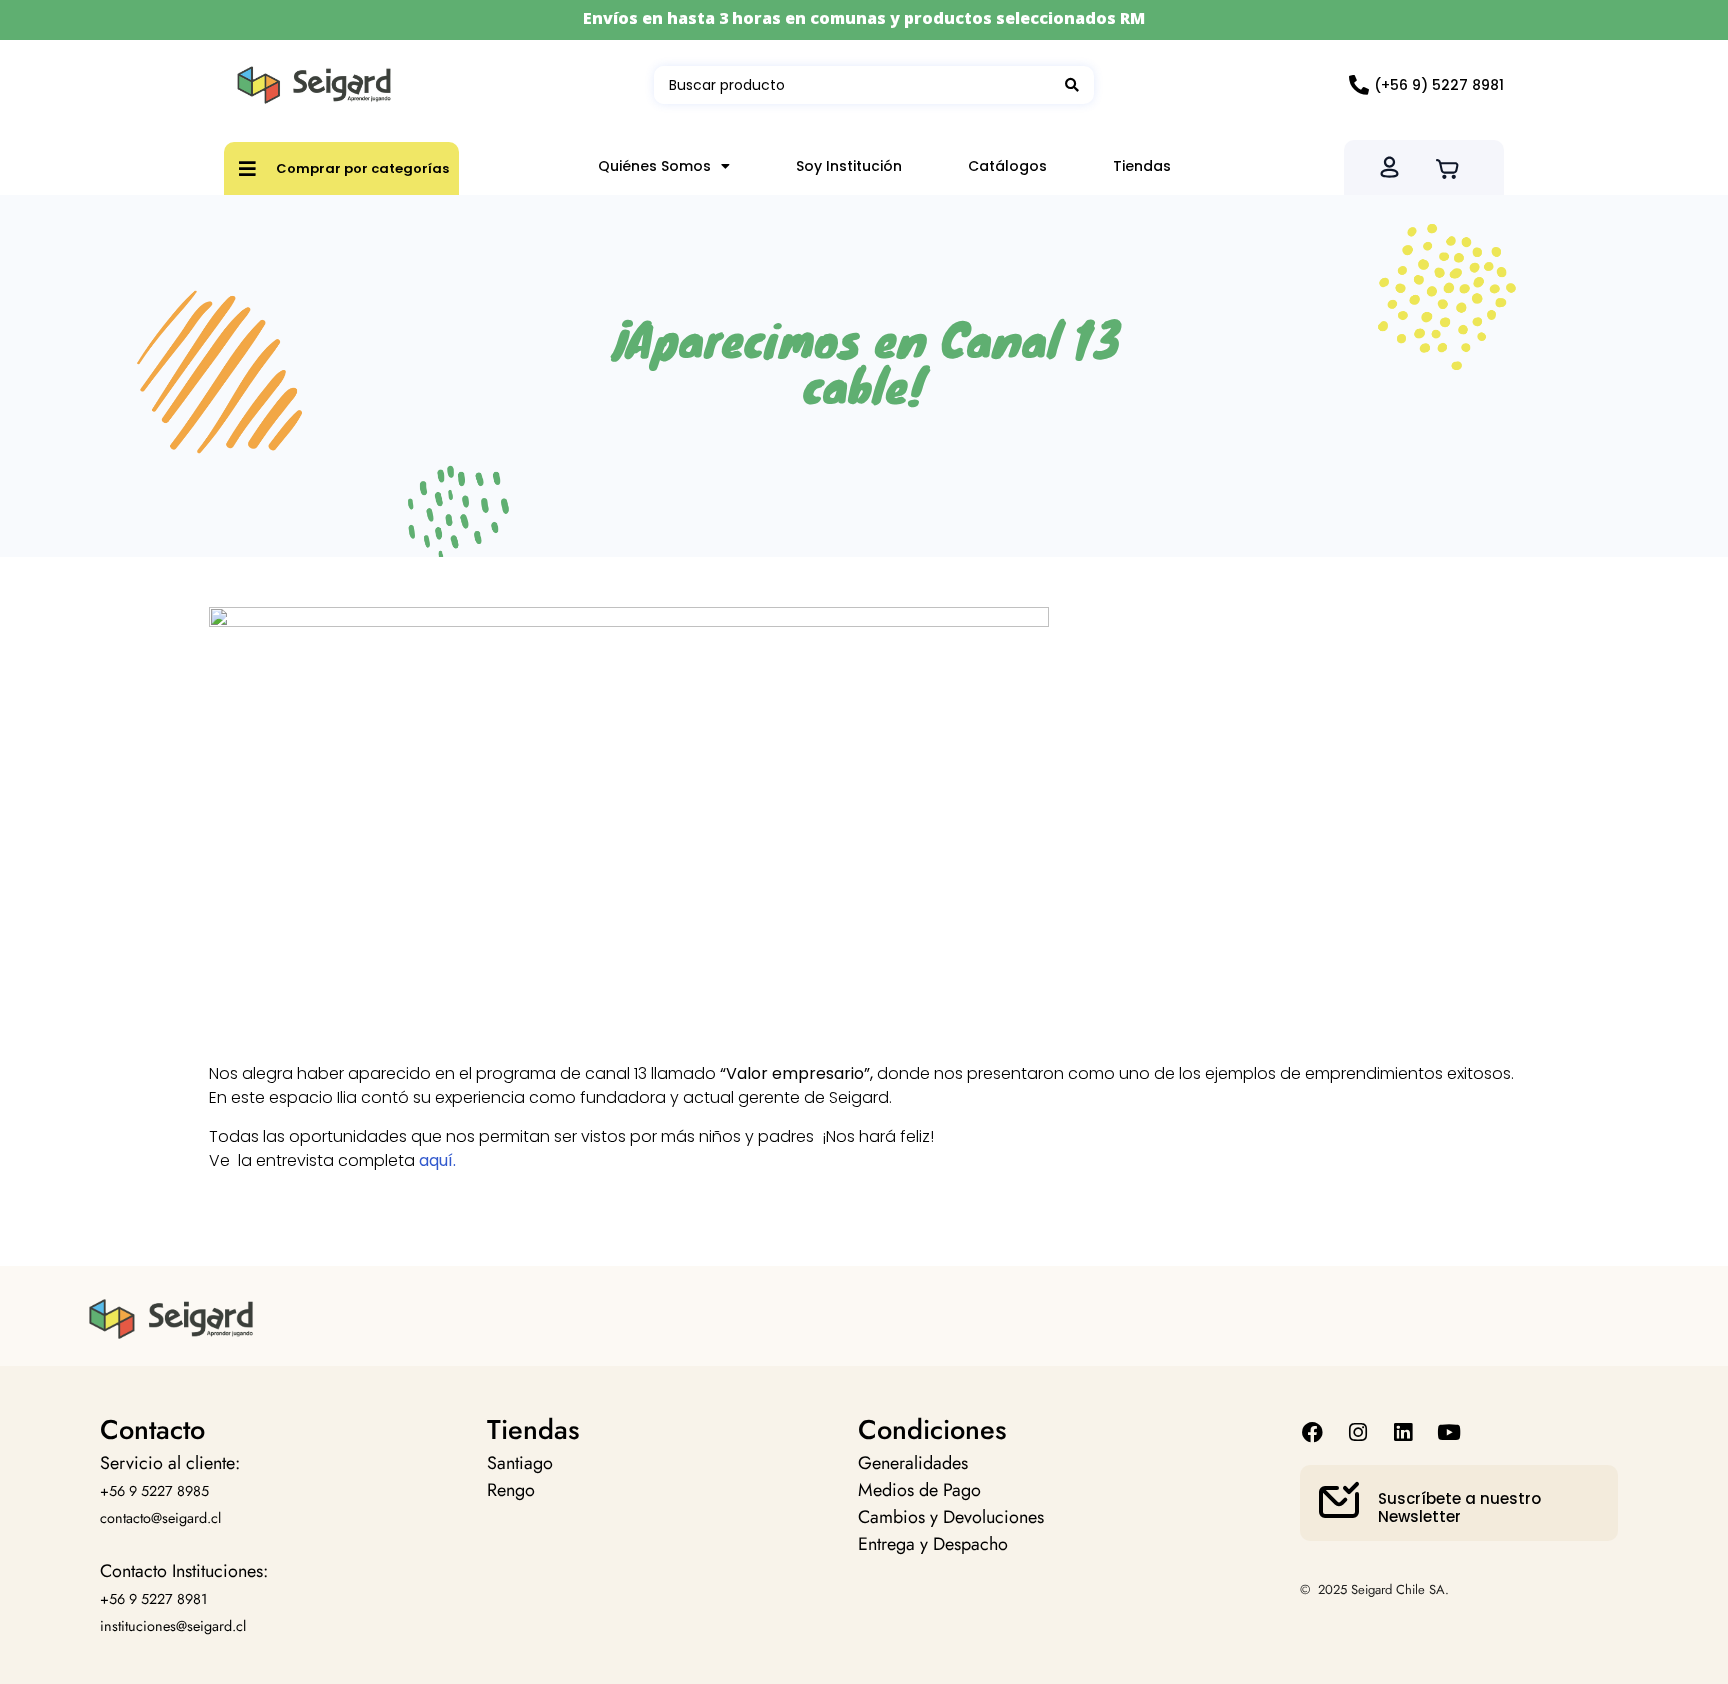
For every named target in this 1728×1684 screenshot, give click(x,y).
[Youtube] (1448, 1432)
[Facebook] (1312, 1432)
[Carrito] (1453, 167)
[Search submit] (1072, 85)
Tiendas (1142, 166)
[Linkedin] (1403, 1432)
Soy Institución (849, 166)
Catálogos (1007, 166)
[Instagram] (1358, 1432)
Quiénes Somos (654, 166)
